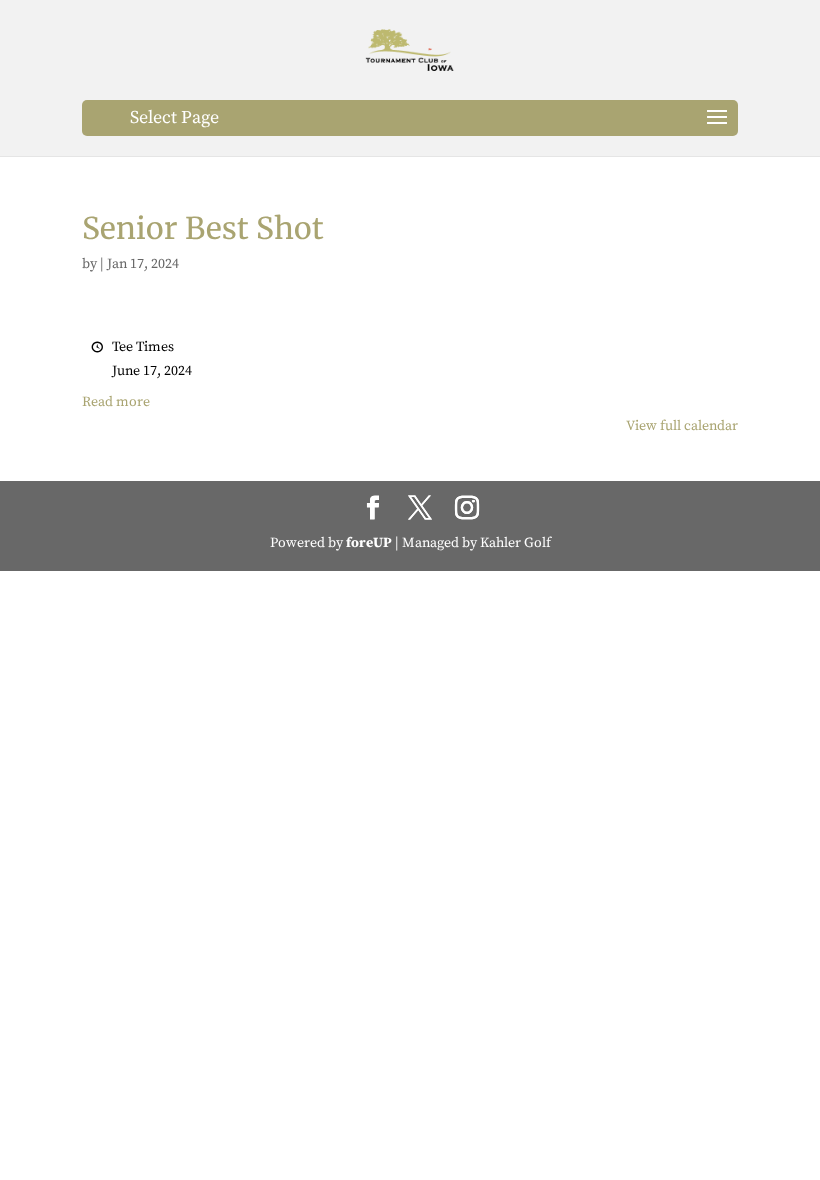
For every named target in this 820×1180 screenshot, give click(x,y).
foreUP (369, 543)
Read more (116, 402)
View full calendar (682, 426)
